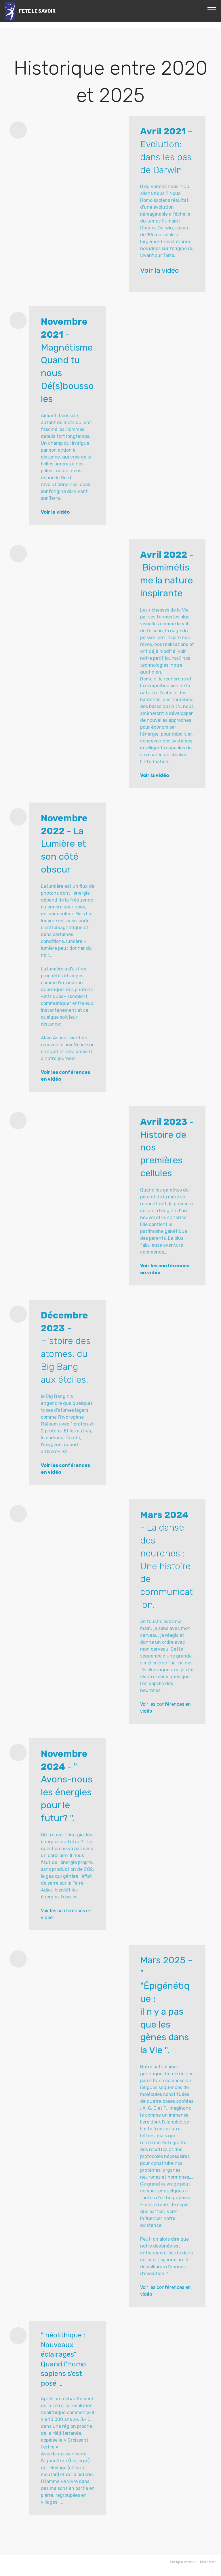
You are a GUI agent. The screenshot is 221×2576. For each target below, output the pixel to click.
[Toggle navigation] (212, 9)
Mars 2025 (163, 1960)
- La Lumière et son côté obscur (64, 844)
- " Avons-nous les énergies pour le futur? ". (67, 1792)
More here (208, 2562)
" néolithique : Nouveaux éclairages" (63, 2345)
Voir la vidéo (160, 270)
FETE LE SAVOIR (37, 11)
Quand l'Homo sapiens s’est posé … (63, 2374)
